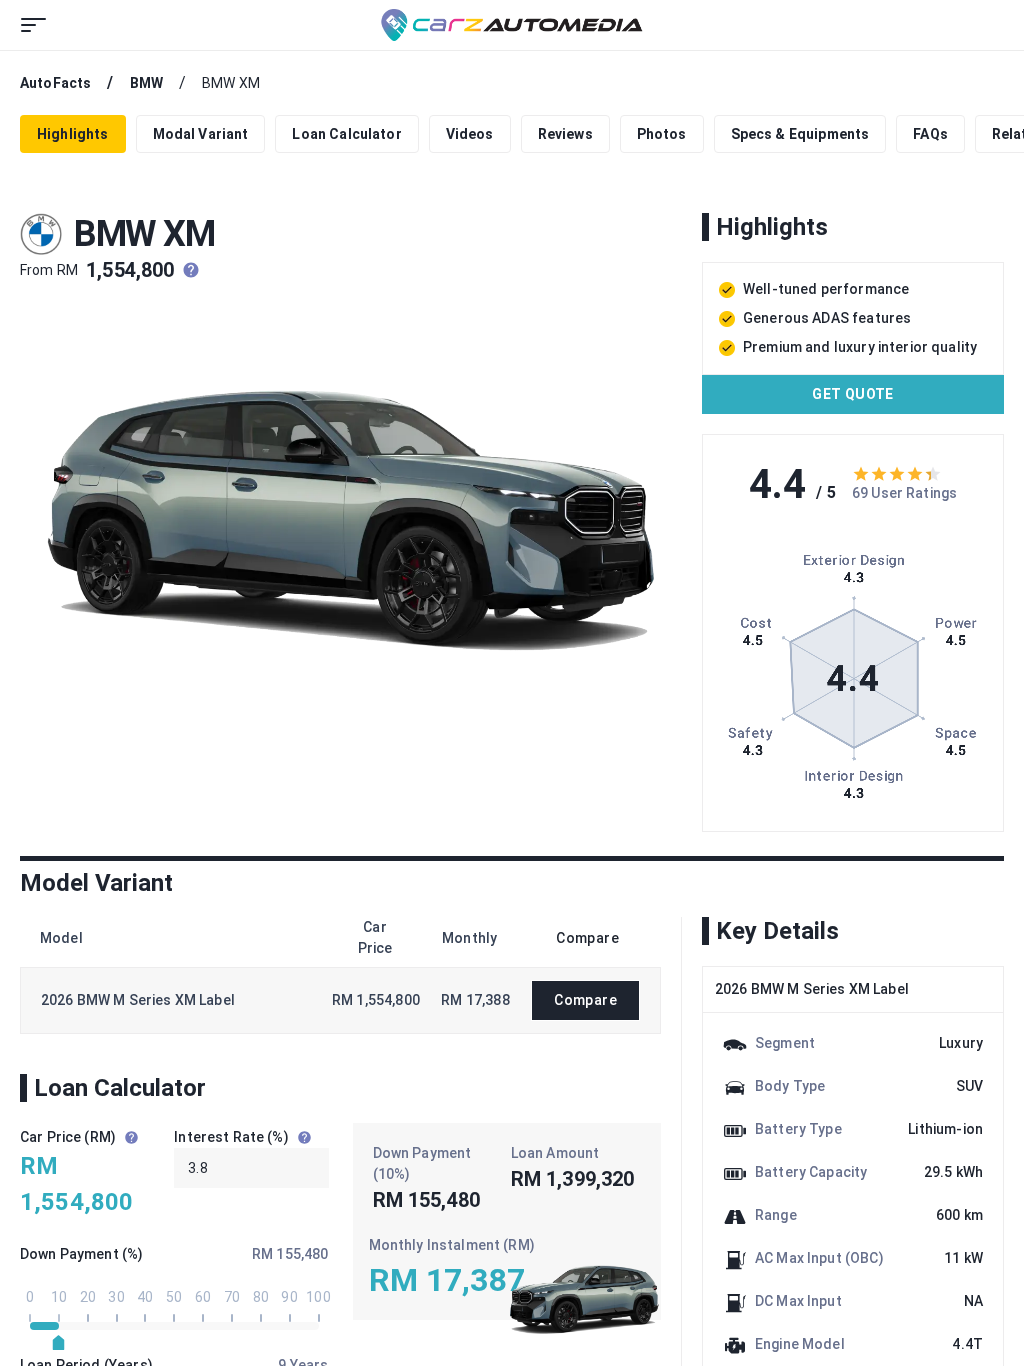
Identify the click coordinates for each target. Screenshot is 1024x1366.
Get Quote (853, 394)
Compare (585, 1000)
